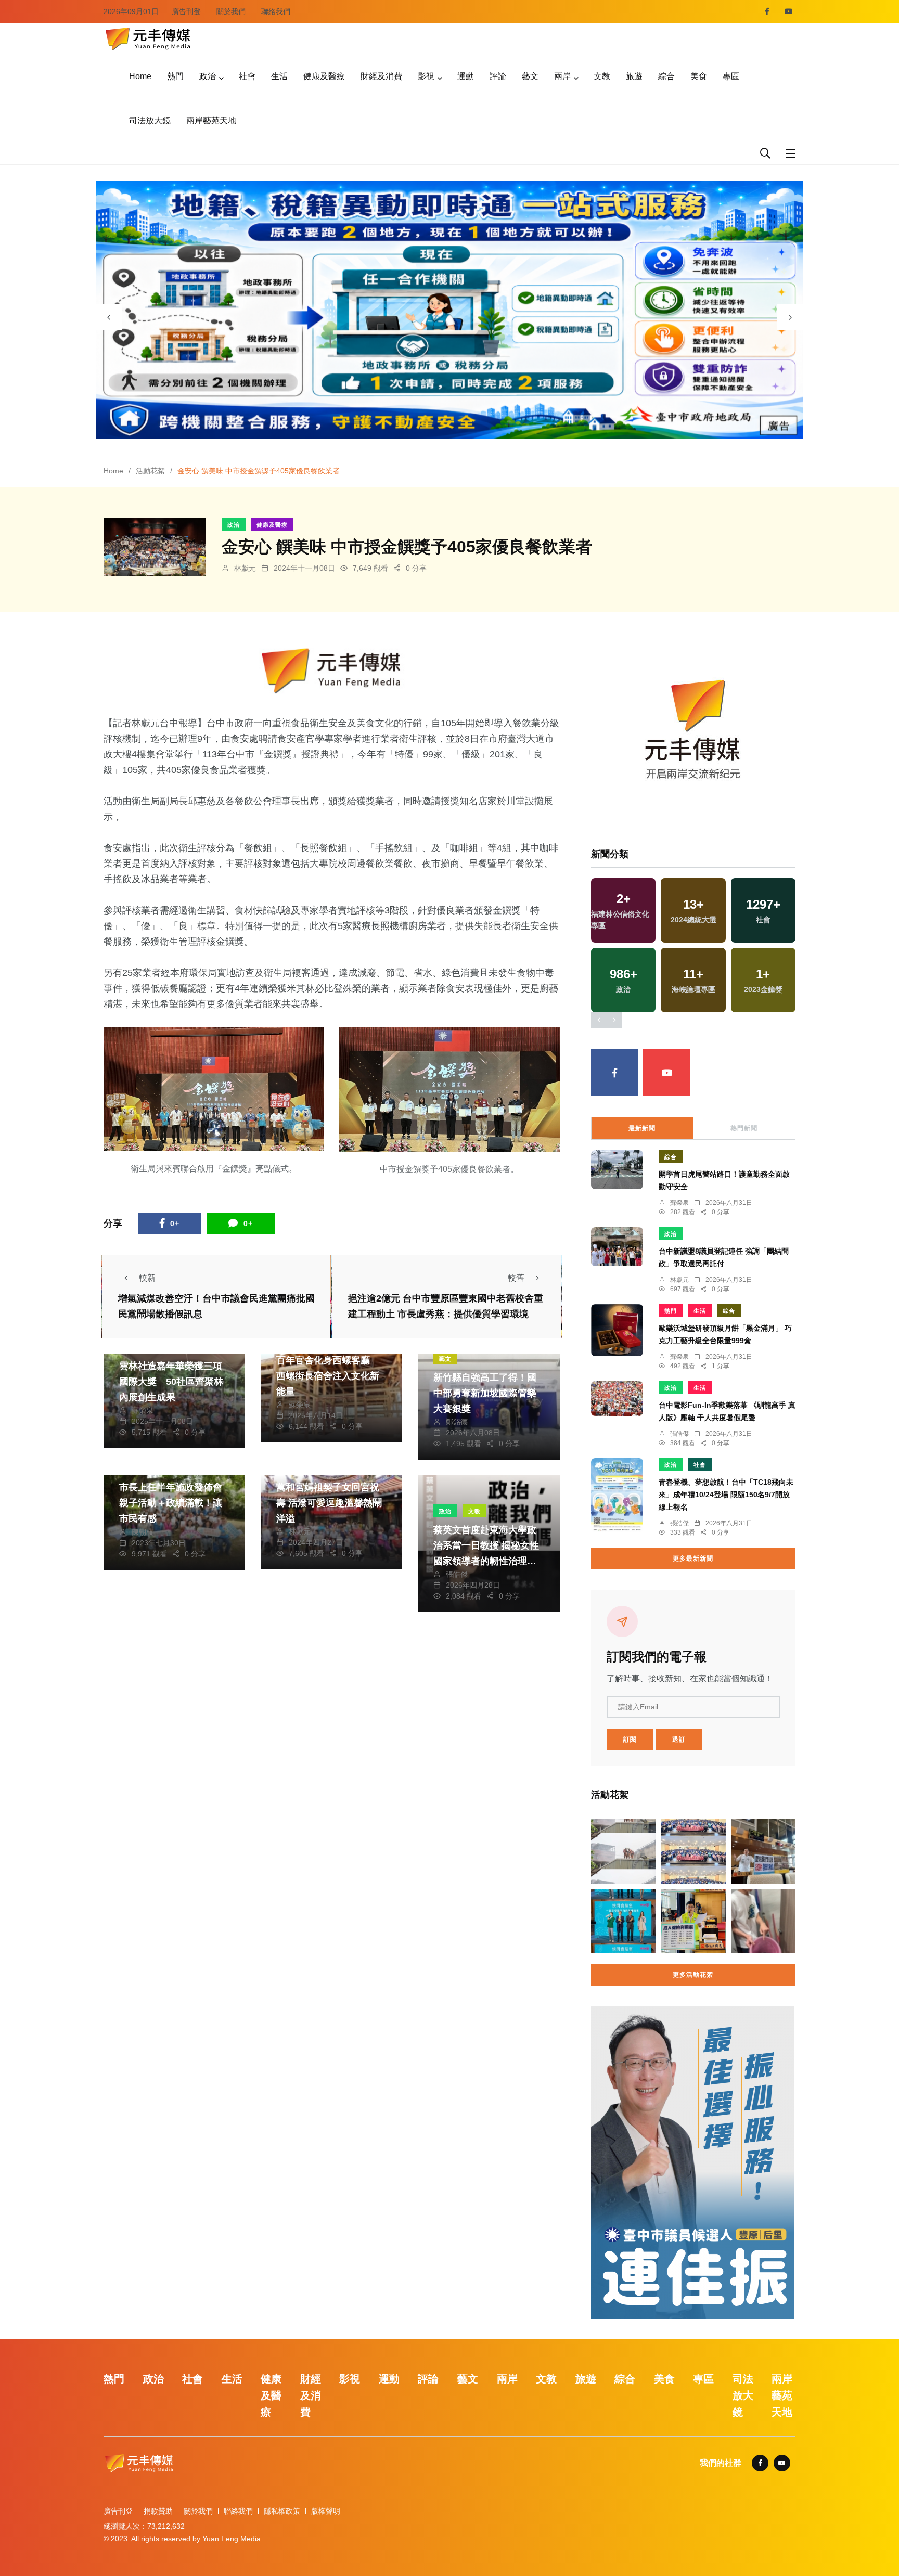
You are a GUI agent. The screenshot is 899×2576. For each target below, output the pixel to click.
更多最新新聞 (693, 1559)
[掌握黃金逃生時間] (332, 671)
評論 (498, 76)
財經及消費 (381, 76)
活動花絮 (150, 471)
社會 (247, 76)
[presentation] (109, 317)
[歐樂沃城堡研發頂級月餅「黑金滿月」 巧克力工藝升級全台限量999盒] (617, 1330)
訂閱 (630, 1740)
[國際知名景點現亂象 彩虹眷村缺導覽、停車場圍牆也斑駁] (763, 1851)
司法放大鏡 (150, 120)
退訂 (679, 1740)
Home (140, 76)
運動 (466, 76)
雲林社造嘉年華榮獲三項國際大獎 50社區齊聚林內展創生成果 (171, 1382)
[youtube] (789, 11)
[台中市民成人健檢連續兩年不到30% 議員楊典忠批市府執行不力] (693, 1921)
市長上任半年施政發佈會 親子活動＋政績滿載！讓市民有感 (175, 1503)
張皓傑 (457, 1574)
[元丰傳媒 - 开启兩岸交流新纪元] (148, 38)
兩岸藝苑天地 (211, 120)
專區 (731, 76)
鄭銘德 (457, 1422)
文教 (602, 76)
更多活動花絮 (693, 1975)
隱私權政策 (282, 2511)
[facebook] (767, 11)
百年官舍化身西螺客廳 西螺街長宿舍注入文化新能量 (328, 1376)
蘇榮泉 (143, 1410)
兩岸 (562, 76)
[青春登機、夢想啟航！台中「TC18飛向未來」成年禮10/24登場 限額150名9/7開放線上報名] (617, 1495)
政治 (208, 76)
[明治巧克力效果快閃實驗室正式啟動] (623, 1921)
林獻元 (245, 568)
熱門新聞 (744, 1128)
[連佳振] (692, 2162)
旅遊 (634, 76)
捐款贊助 (158, 2511)
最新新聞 (642, 1128)
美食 (699, 76)
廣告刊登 (186, 11)
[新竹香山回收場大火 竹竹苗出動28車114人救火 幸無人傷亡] (623, 1851)
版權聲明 (326, 2511)
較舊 (516, 1278)
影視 (426, 76)
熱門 (175, 76)
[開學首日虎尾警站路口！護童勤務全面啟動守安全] (617, 1170)
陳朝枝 (143, 1532)
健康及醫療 (324, 76)
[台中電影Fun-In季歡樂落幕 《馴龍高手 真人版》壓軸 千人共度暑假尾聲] (617, 1399)
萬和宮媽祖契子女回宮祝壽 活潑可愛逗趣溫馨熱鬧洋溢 (329, 1503)
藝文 (530, 76)
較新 (147, 1278)
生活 (279, 76)
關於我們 (231, 11)
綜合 (666, 76)
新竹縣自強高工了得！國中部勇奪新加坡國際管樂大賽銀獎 (485, 1393)
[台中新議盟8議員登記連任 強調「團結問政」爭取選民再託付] (617, 1247)
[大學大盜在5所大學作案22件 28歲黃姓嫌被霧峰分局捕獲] (763, 1921)
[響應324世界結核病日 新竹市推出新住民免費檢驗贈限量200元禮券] (693, 1851)
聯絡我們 (276, 11)
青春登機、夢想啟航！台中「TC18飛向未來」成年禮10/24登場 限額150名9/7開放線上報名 (726, 1495)
